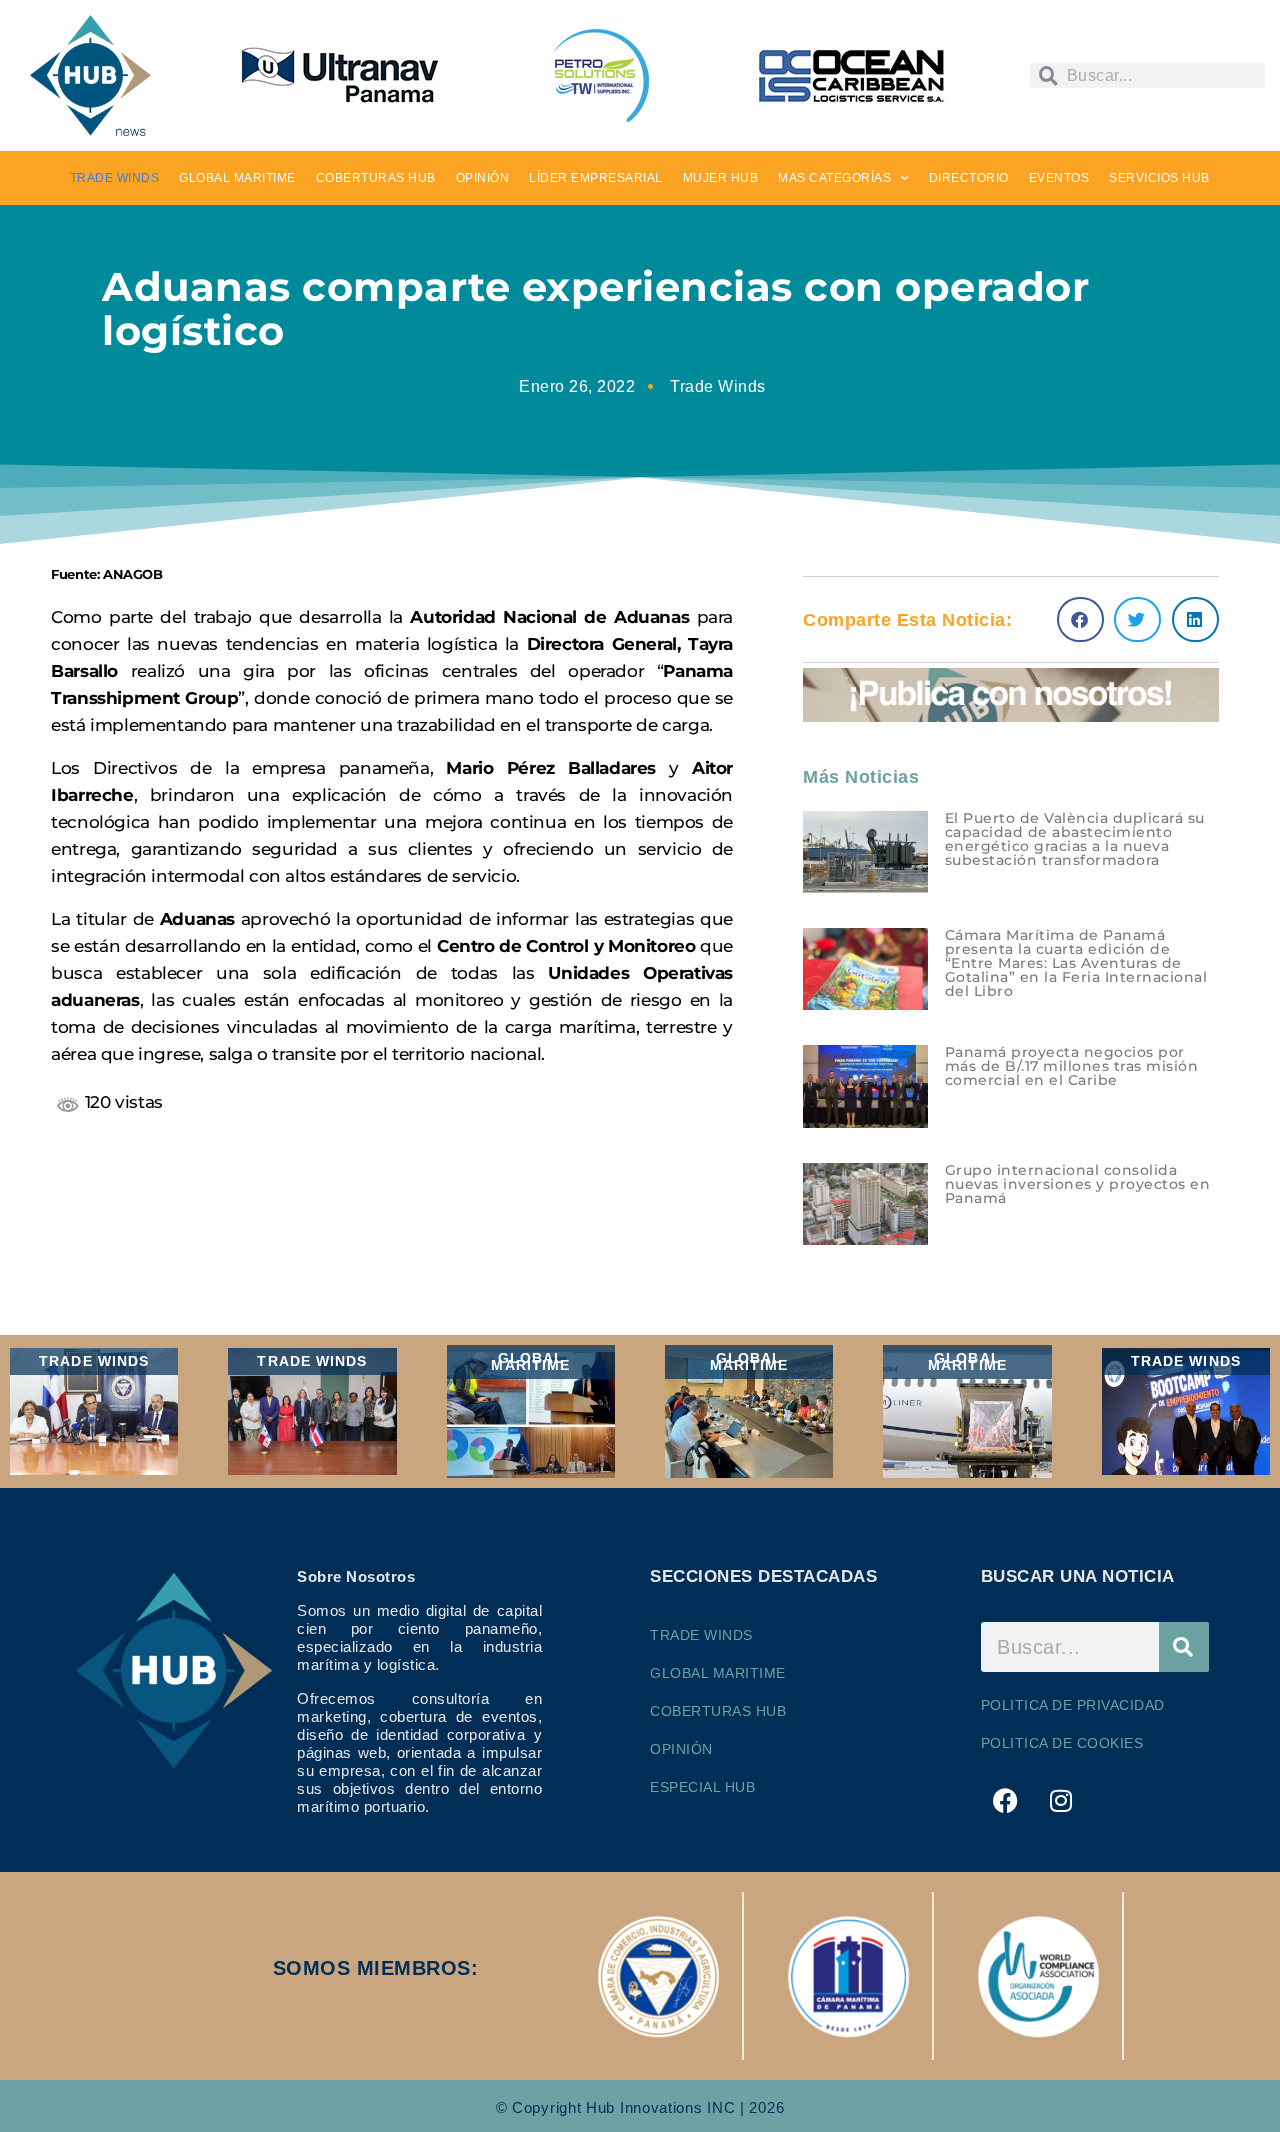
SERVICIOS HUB (1159, 178)
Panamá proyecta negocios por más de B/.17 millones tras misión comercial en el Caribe (1072, 1066)
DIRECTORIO (969, 178)
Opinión (681, 1749)
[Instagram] (1061, 1800)
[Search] (1184, 1647)
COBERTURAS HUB (376, 178)
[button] (1080, 619)
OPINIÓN (483, 178)
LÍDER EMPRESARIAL (596, 178)
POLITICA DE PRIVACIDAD (1073, 1705)
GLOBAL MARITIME (237, 178)
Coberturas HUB (718, 1711)
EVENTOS (1059, 178)
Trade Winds (718, 386)
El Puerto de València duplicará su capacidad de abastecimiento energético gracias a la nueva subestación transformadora (1075, 839)
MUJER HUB (721, 178)
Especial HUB (702, 1787)
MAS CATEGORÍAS (834, 178)
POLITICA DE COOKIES (1062, 1743)
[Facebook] (1006, 1800)
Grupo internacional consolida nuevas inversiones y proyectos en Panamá (1078, 1184)
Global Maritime (718, 1673)
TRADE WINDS (115, 178)
